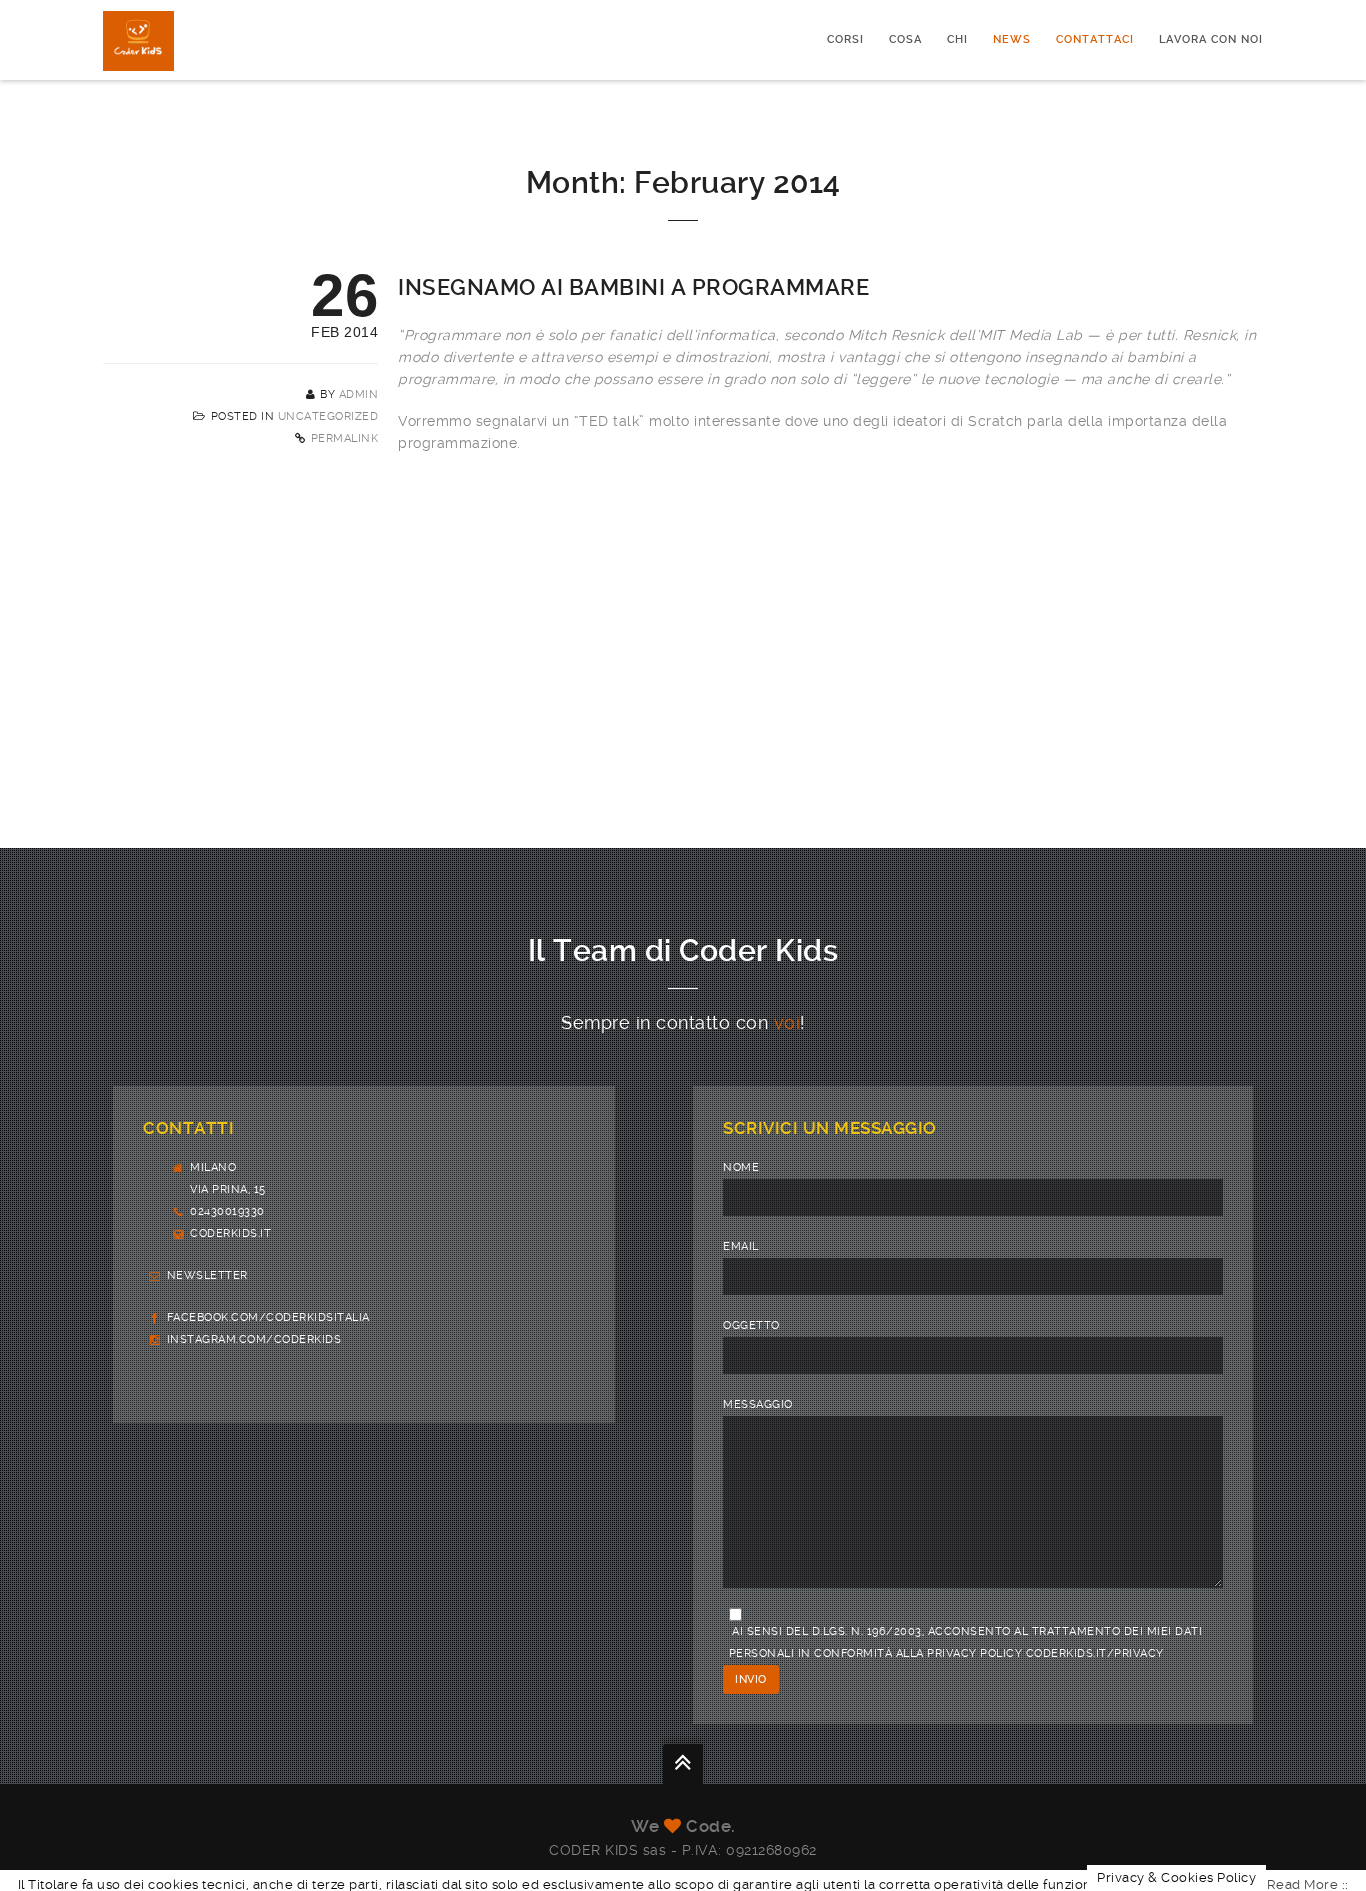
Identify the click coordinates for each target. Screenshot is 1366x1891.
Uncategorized (328, 416)
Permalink (345, 438)
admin (359, 394)
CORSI (845, 39)
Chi (957, 39)
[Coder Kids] (138, 40)
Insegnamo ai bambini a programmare (633, 287)
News (1012, 39)
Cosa (905, 39)
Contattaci (1095, 39)
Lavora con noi (1211, 39)
